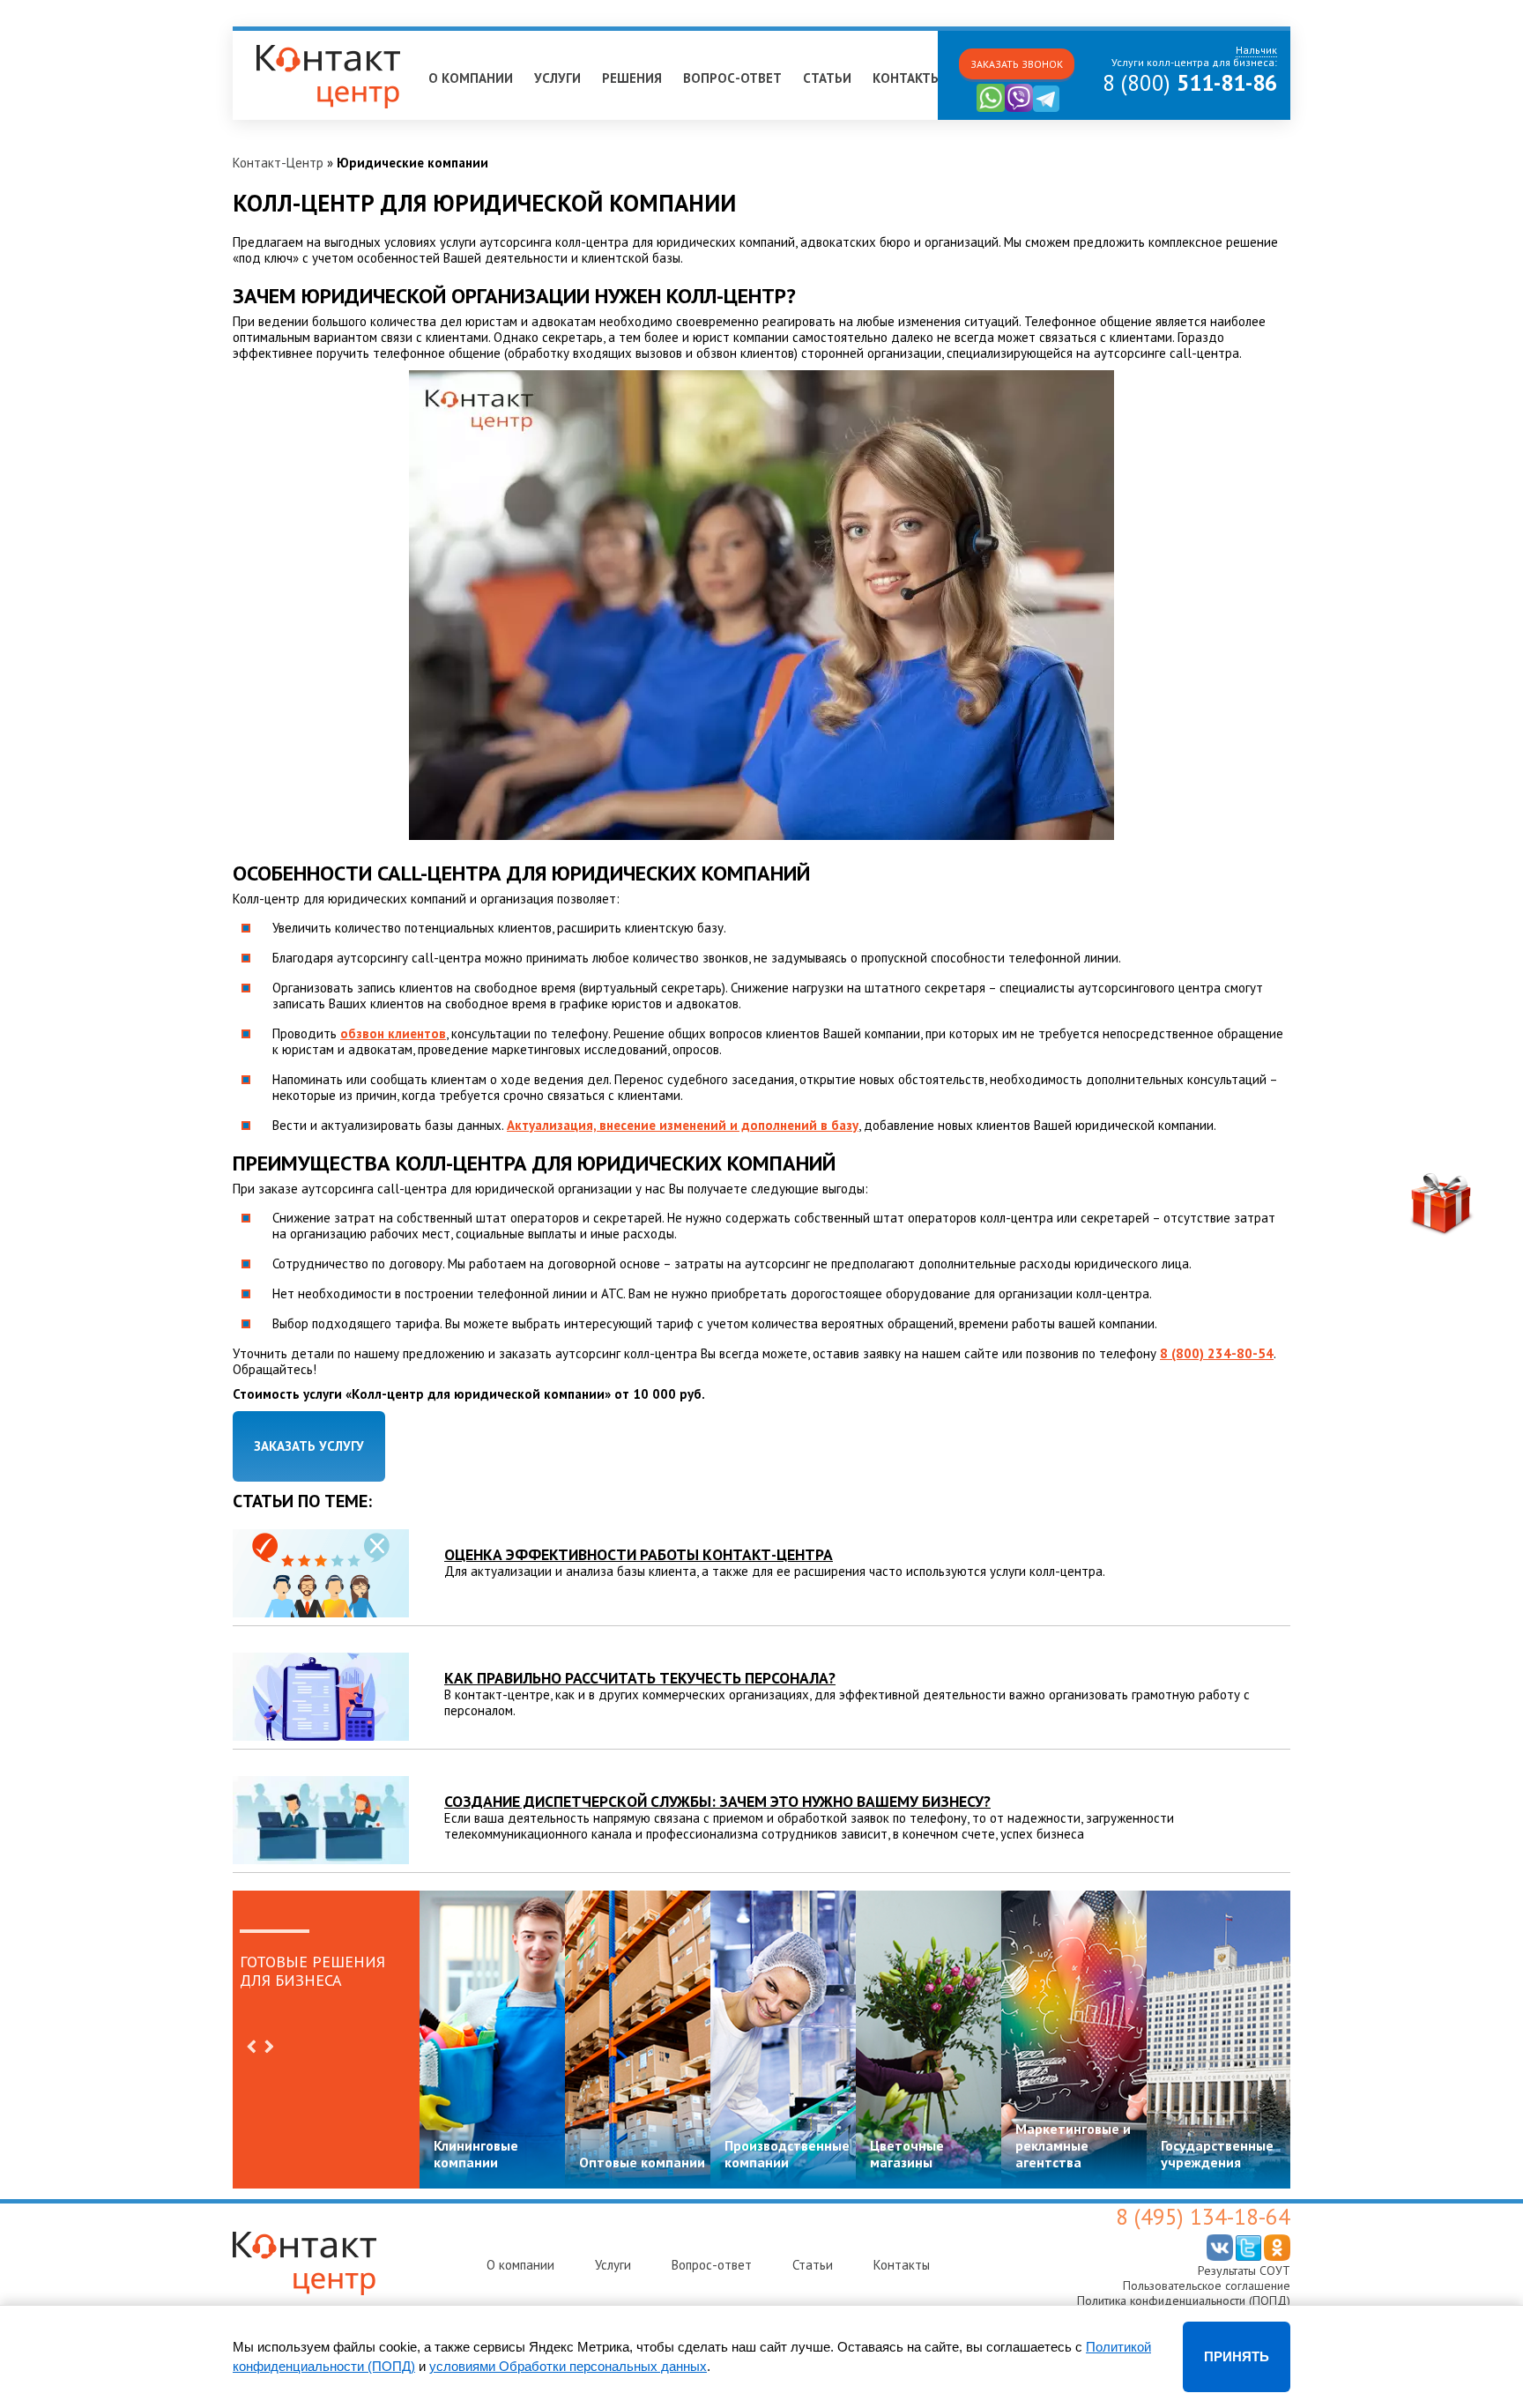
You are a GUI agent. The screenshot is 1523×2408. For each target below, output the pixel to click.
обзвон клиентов (393, 1033)
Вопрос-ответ (732, 78)
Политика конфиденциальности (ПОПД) (1184, 2300)
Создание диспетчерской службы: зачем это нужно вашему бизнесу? (717, 1801)
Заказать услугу (309, 1446)
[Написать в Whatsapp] (991, 108)
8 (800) (1190, 83)
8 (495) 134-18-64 (1203, 2217)
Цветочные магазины (907, 2154)
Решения (632, 78)
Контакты (907, 78)
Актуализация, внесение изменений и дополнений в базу (683, 1125)
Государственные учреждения (1217, 2154)
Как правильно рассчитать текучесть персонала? (640, 1678)
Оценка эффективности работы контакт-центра (639, 1554)
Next (269, 2047)
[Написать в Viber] (1019, 108)
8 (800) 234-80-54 (1217, 1353)
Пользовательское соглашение (1207, 2285)
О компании (471, 78)
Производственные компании (787, 2154)
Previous (251, 2047)
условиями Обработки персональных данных (568, 2366)
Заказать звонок (1017, 64)
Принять (1237, 2356)
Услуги (557, 78)
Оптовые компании (642, 2162)
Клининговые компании (476, 2154)
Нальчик (265, 38)
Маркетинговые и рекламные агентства (1073, 2145)
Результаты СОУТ (1244, 2271)
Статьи (827, 78)
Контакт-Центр (278, 163)
